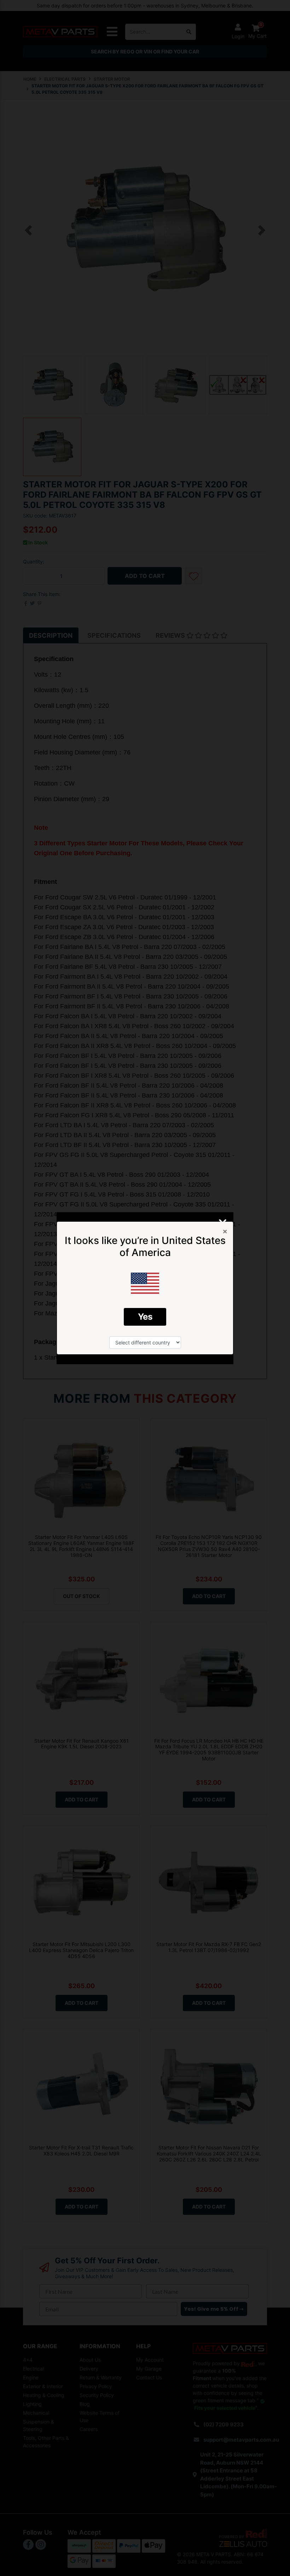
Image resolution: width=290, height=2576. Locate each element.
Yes (145, 1317)
